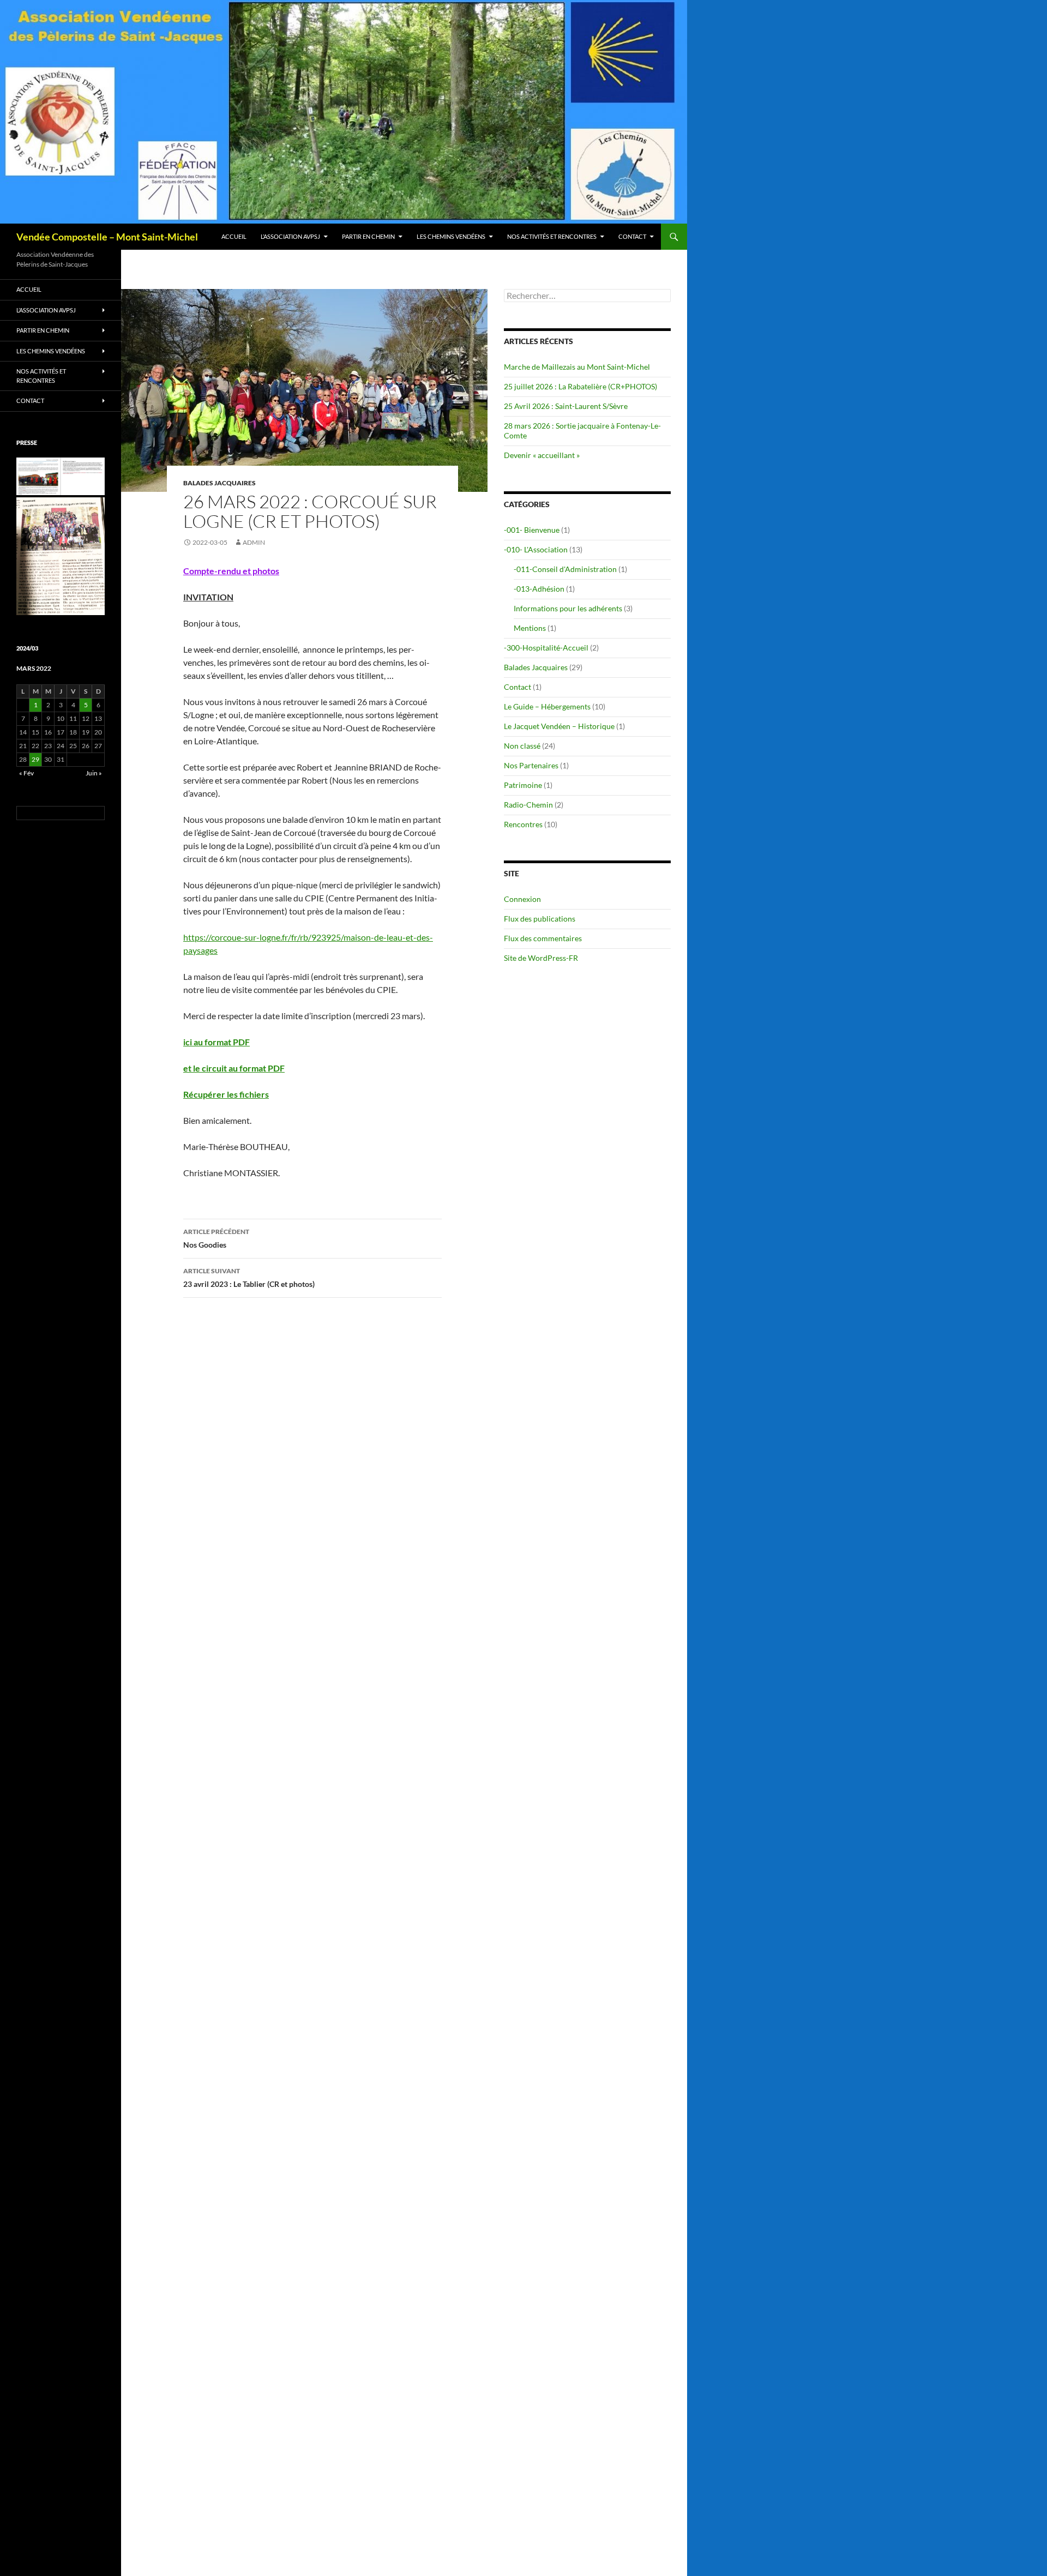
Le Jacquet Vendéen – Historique (559, 726)
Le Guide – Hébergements (547, 706)
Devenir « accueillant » (542, 455)
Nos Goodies (216, 1238)
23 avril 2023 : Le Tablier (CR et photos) (249, 1278)
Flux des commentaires (543, 938)
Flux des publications (540, 919)
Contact (632, 236)
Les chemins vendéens (451, 236)
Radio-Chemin (528, 805)
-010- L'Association (536, 549)
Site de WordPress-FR (541, 958)
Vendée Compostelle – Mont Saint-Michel (107, 237)
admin (254, 542)
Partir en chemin (368, 236)
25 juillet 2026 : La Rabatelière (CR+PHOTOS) (580, 386)
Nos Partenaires (531, 765)
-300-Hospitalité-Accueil (546, 648)
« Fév (26, 773)
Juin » (94, 773)
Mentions (530, 628)
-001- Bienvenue (532, 530)
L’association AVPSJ (290, 236)
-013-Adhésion (539, 589)
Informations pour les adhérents (568, 608)
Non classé (522, 746)
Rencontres (523, 824)
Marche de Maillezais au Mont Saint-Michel (577, 367)
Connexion (522, 899)
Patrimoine (523, 785)
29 (35, 759)
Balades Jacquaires (219, 483)
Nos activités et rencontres (552, 236)
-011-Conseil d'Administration (565, 569)
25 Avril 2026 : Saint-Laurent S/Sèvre (566, 406)
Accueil (234, 236)
